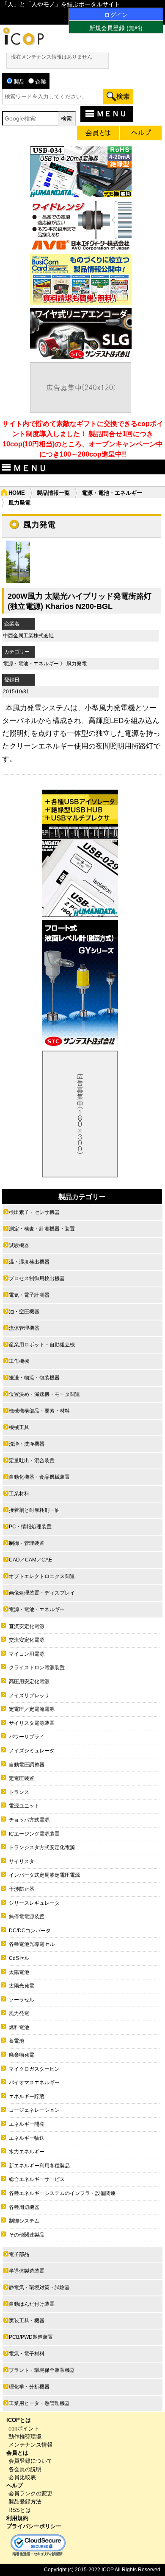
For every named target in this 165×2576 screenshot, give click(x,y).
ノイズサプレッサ (29, 1696)
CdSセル (19, 1958)
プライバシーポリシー (34, 2526)
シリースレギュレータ (34, 1903)
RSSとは (20, 2510)
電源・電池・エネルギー (112, 493)
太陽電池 (19, 1972)
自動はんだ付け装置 (32, 2304)
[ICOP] (23, 43)
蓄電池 (16, 2041)
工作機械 (19, 1361)
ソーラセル (22, 2000)
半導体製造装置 (27, 2271)
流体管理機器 (24, 1328)
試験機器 (19, 1245)
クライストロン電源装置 (37, 1668)
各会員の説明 (25, 2469)
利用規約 (17, 2518)
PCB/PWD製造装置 (31, 2337)
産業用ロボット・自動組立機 (42, 1345)
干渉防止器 (22, 1889)
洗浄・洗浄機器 (27, 1444)
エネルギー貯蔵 (27, 2097)
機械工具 (19, 1427)
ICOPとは (19, 2420)
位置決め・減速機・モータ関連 (44, 1394)
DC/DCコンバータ (30, 1931)
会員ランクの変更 (30, 2493)
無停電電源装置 (27, 1917)
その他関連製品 (27, 2235)
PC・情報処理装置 (30, 1527)
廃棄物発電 (22, 2055)
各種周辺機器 (24, 2207)
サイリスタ (22, 1861)
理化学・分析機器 (29, 2387)
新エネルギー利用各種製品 (39, 2166)
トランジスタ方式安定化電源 (42, 1847)
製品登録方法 (25, 2502)
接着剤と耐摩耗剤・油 (34, 1510)
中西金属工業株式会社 (28, 636)
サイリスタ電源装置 (32, 1723)
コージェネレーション (34, 2110)
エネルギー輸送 (27, 2138)
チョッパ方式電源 (29, 1820)
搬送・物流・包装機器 (34, 1378)
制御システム (24, 2221)
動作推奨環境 (25, 2437)
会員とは (17, 2453)
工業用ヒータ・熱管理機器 (39, 2403)
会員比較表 (22, 2477)
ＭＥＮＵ (112, 114)
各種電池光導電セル (32, 1944)
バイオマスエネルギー (34, 2083)
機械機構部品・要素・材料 (39, 1411)
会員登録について (30, 2461)
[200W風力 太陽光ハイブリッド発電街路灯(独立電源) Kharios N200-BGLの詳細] (18, 581)
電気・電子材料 (27, 2354)
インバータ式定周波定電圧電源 (44, 1875)
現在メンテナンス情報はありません (52, 57)
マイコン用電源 (27, 1654)
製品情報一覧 (53, 493)
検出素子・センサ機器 (34, 1212)
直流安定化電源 (27, 1626)
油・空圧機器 (24, 1312)
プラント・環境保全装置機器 (42, 2370)
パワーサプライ (27, 1737)
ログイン (116, 15)
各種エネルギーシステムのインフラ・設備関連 (62, 2193)
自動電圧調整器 (27, 1765)
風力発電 (77, 664)
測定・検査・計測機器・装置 (42, 1229)
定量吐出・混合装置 (32, 1460)
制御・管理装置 (27, 1543)
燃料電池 (19, 2027)
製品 (19, 82)
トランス (19, 1792)
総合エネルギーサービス (37, 2179)
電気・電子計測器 (29, 1295)
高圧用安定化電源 (29, 1682)
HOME (17, 493)
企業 (41, 82)
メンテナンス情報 (30, 2445)
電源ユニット (24, 1806)
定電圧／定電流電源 (32, 1709)
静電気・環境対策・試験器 (39, 2287)
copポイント (24, 2429)
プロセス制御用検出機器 (37, 1278)
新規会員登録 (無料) (116, 28)
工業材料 (19, 1494)
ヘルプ (15, 2485)
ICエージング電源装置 (34, 1834)
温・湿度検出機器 (29, 1262)
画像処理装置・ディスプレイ (42, 1593)
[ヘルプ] (141, 134)
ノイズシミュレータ (32, 1751)
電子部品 (19, 2254)
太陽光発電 (22, 1986)
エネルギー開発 (27, 2124)
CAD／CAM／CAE (30, 1560)
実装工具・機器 (27, 2321)
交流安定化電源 (27, 1640)
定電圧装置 (22, 1778)
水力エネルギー (27, 2152)
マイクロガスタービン (34, 2069)
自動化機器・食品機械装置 (39, 1477)
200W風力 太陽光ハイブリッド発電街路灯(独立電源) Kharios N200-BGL (80, 601)
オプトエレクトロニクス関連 (42, 1576)
